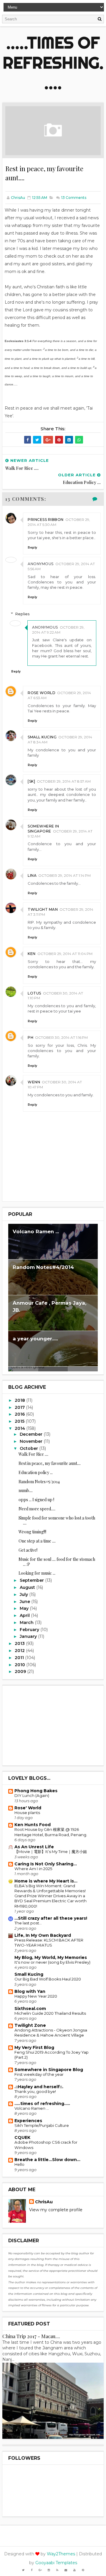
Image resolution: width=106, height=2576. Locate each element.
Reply (32, 548)
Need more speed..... (37, 1509)
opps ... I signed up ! (36, 1500)
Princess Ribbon (46, 520)
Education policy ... (36, 1472)
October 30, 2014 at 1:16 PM (61, 1037)
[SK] (31, 781)
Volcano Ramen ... (36, 1231)
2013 (20, 1643)
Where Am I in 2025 (33, 1869)
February (30, 1630)
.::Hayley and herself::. (39, 2087)
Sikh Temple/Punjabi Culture (42, 2125)
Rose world (42, 693)
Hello (19, 2164)
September (32, 1580)
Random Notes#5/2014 (39, 1482)
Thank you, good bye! (35, 2091)
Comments (73, 198)
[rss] (57, 2570)
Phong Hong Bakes (36, 1791)
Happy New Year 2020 (36, 1996)
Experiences (28, 2121)
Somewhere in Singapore (43, 829)
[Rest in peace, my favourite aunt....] (53, 130)
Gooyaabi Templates (56, 2563)
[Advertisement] (53, 1725)
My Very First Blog (34, 2047)
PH (30, 1037)
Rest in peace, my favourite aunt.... (50, 1463)
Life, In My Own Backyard (43, 1935)
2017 (20, 1407)
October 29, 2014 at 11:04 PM (65, 954)
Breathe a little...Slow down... (47, 2160)
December (32, 1434)
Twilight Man (43, 909)
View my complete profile (56, 2210)
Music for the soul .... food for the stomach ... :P (57, 1562)
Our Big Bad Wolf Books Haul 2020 (48, 1979)
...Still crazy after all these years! (51, 1918)
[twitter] (23, 2570)
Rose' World (28, 1808)
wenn (34, 1082)
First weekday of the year (39, 2074)
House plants (27, 1813)
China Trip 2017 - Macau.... (31, 2336)
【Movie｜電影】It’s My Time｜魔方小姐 (51, 1852)
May (25, 1608)
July (24, 1594)
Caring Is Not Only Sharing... (46, 1864)
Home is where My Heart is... (46, 1881)
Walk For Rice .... (33, 1454)
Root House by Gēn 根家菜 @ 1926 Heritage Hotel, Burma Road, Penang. (51, 1832)
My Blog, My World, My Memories (51, 1957)
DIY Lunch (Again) (32, 1795)
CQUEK (22, 2137)
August (28, 1587)
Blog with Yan (30, 1991)
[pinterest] (83, 2570)
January (29, 1636)
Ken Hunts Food (33, 1825)
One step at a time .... (37, 1541)
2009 (21, 1671)
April (25, 1615)
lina (32, 875)
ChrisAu (44, 2202)
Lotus (34, 993)
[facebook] (32, 2570)
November (32, 1441)
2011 (20, 1658)
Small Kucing (42, 737)
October (29, 1448)
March (27, 1623)
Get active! (28, 1550)
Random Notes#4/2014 (43, 1267)
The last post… (28, 1923)
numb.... (26, 1490)
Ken (32, 954)
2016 (20, 1414)
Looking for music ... (37, 1573)
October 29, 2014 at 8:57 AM (64, 781)
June (25, 1602)
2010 (20, 1665)
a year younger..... (35, 1339)
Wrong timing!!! (32, 1532)
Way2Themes (61, 2554)
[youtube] (74, 2570)
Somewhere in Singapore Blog (49, 2070)
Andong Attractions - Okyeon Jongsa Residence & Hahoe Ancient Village (51, 2033)
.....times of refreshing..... (53, 63)
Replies (22, 614)
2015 (20, 1421)
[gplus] (40, 2570)
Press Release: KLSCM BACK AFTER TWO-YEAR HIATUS (49, 1943)
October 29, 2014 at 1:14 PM (64, 875)
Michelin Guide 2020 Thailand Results (50, 2013)
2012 (20, 1651)
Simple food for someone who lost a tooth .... (57, 1520)
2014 (20, 1428)
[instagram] (49, 2570)
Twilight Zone (30, 2025)
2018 (20, 1400)
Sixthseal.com (30, 2009)
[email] (66, 2570)
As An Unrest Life (34, 1847)
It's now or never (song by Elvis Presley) (52, 1962)
